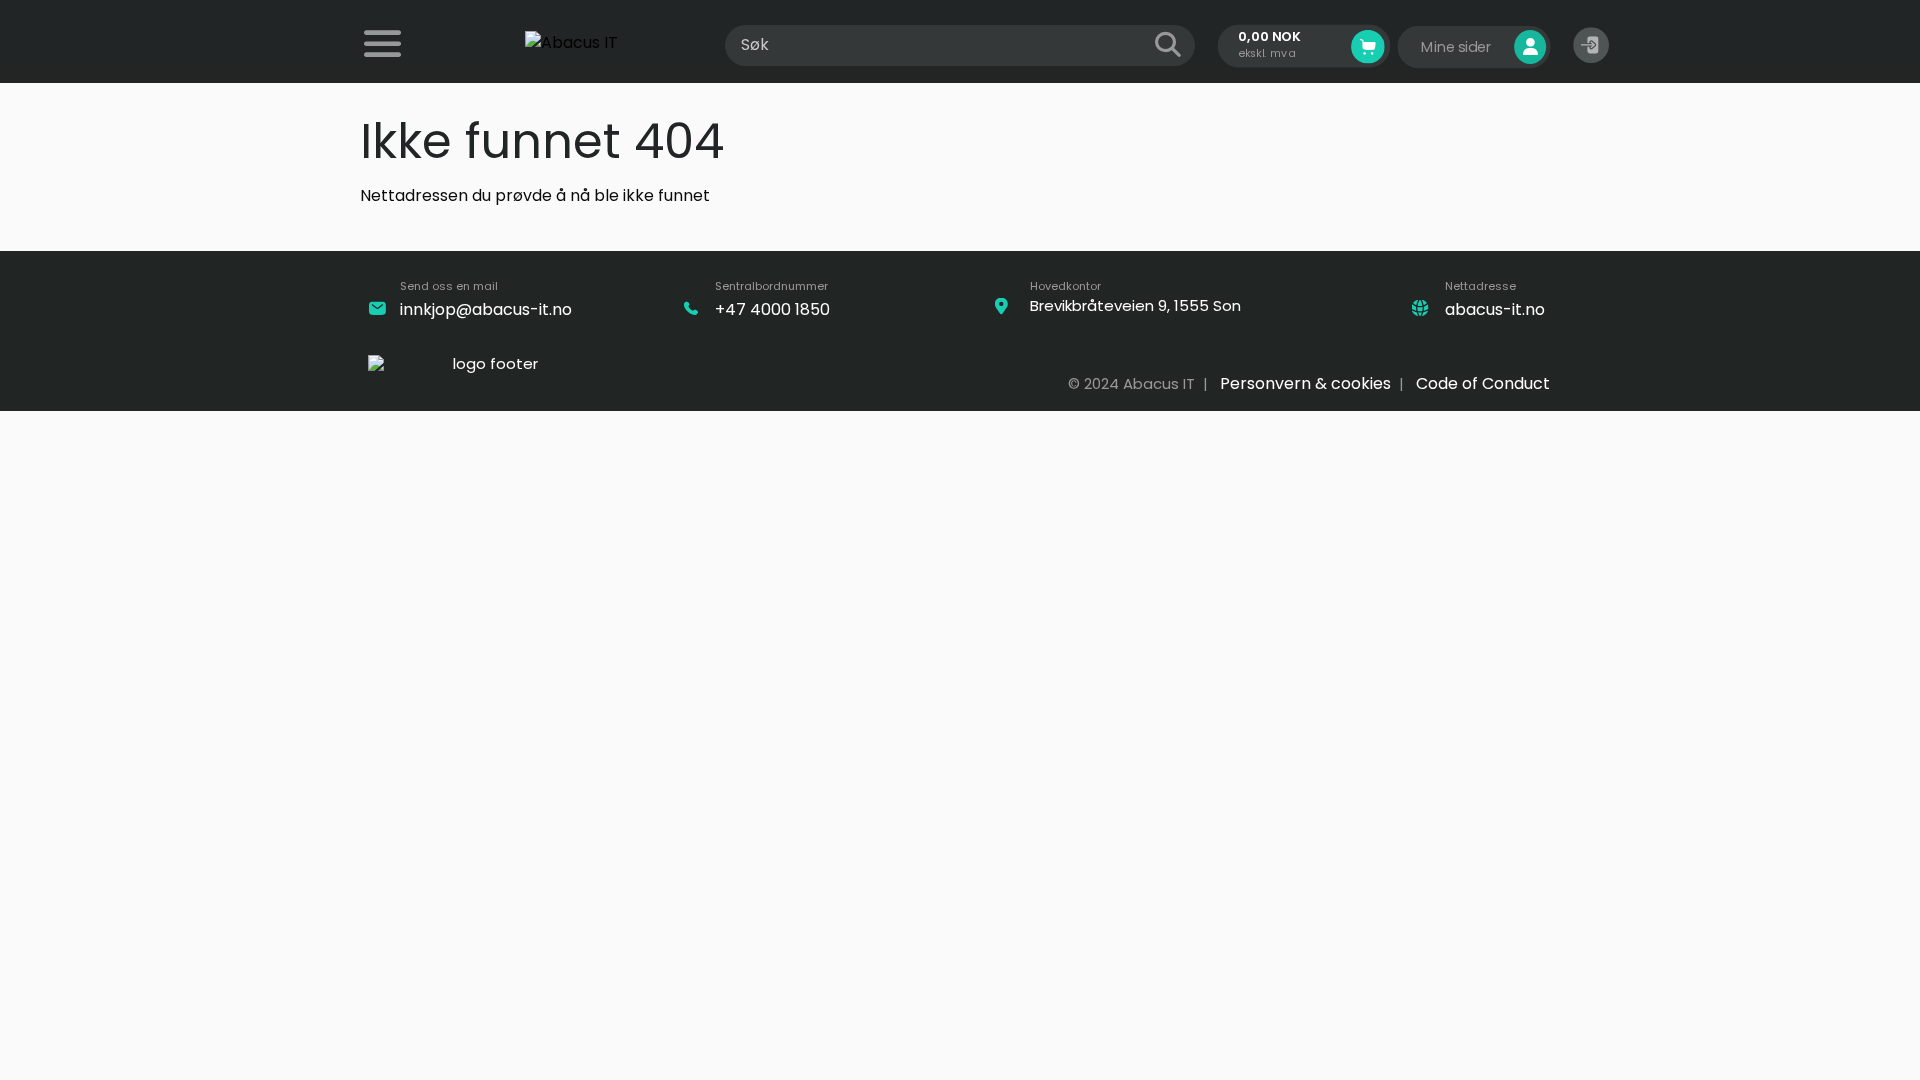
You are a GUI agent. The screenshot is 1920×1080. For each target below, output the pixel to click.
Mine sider (1458, 47)
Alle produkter (385, 57)
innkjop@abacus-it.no (486, 309)
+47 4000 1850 (772, 309)
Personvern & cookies (1305, 383)
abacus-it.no (1495, 309)
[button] (1591, 45)
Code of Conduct (1483, 383)
